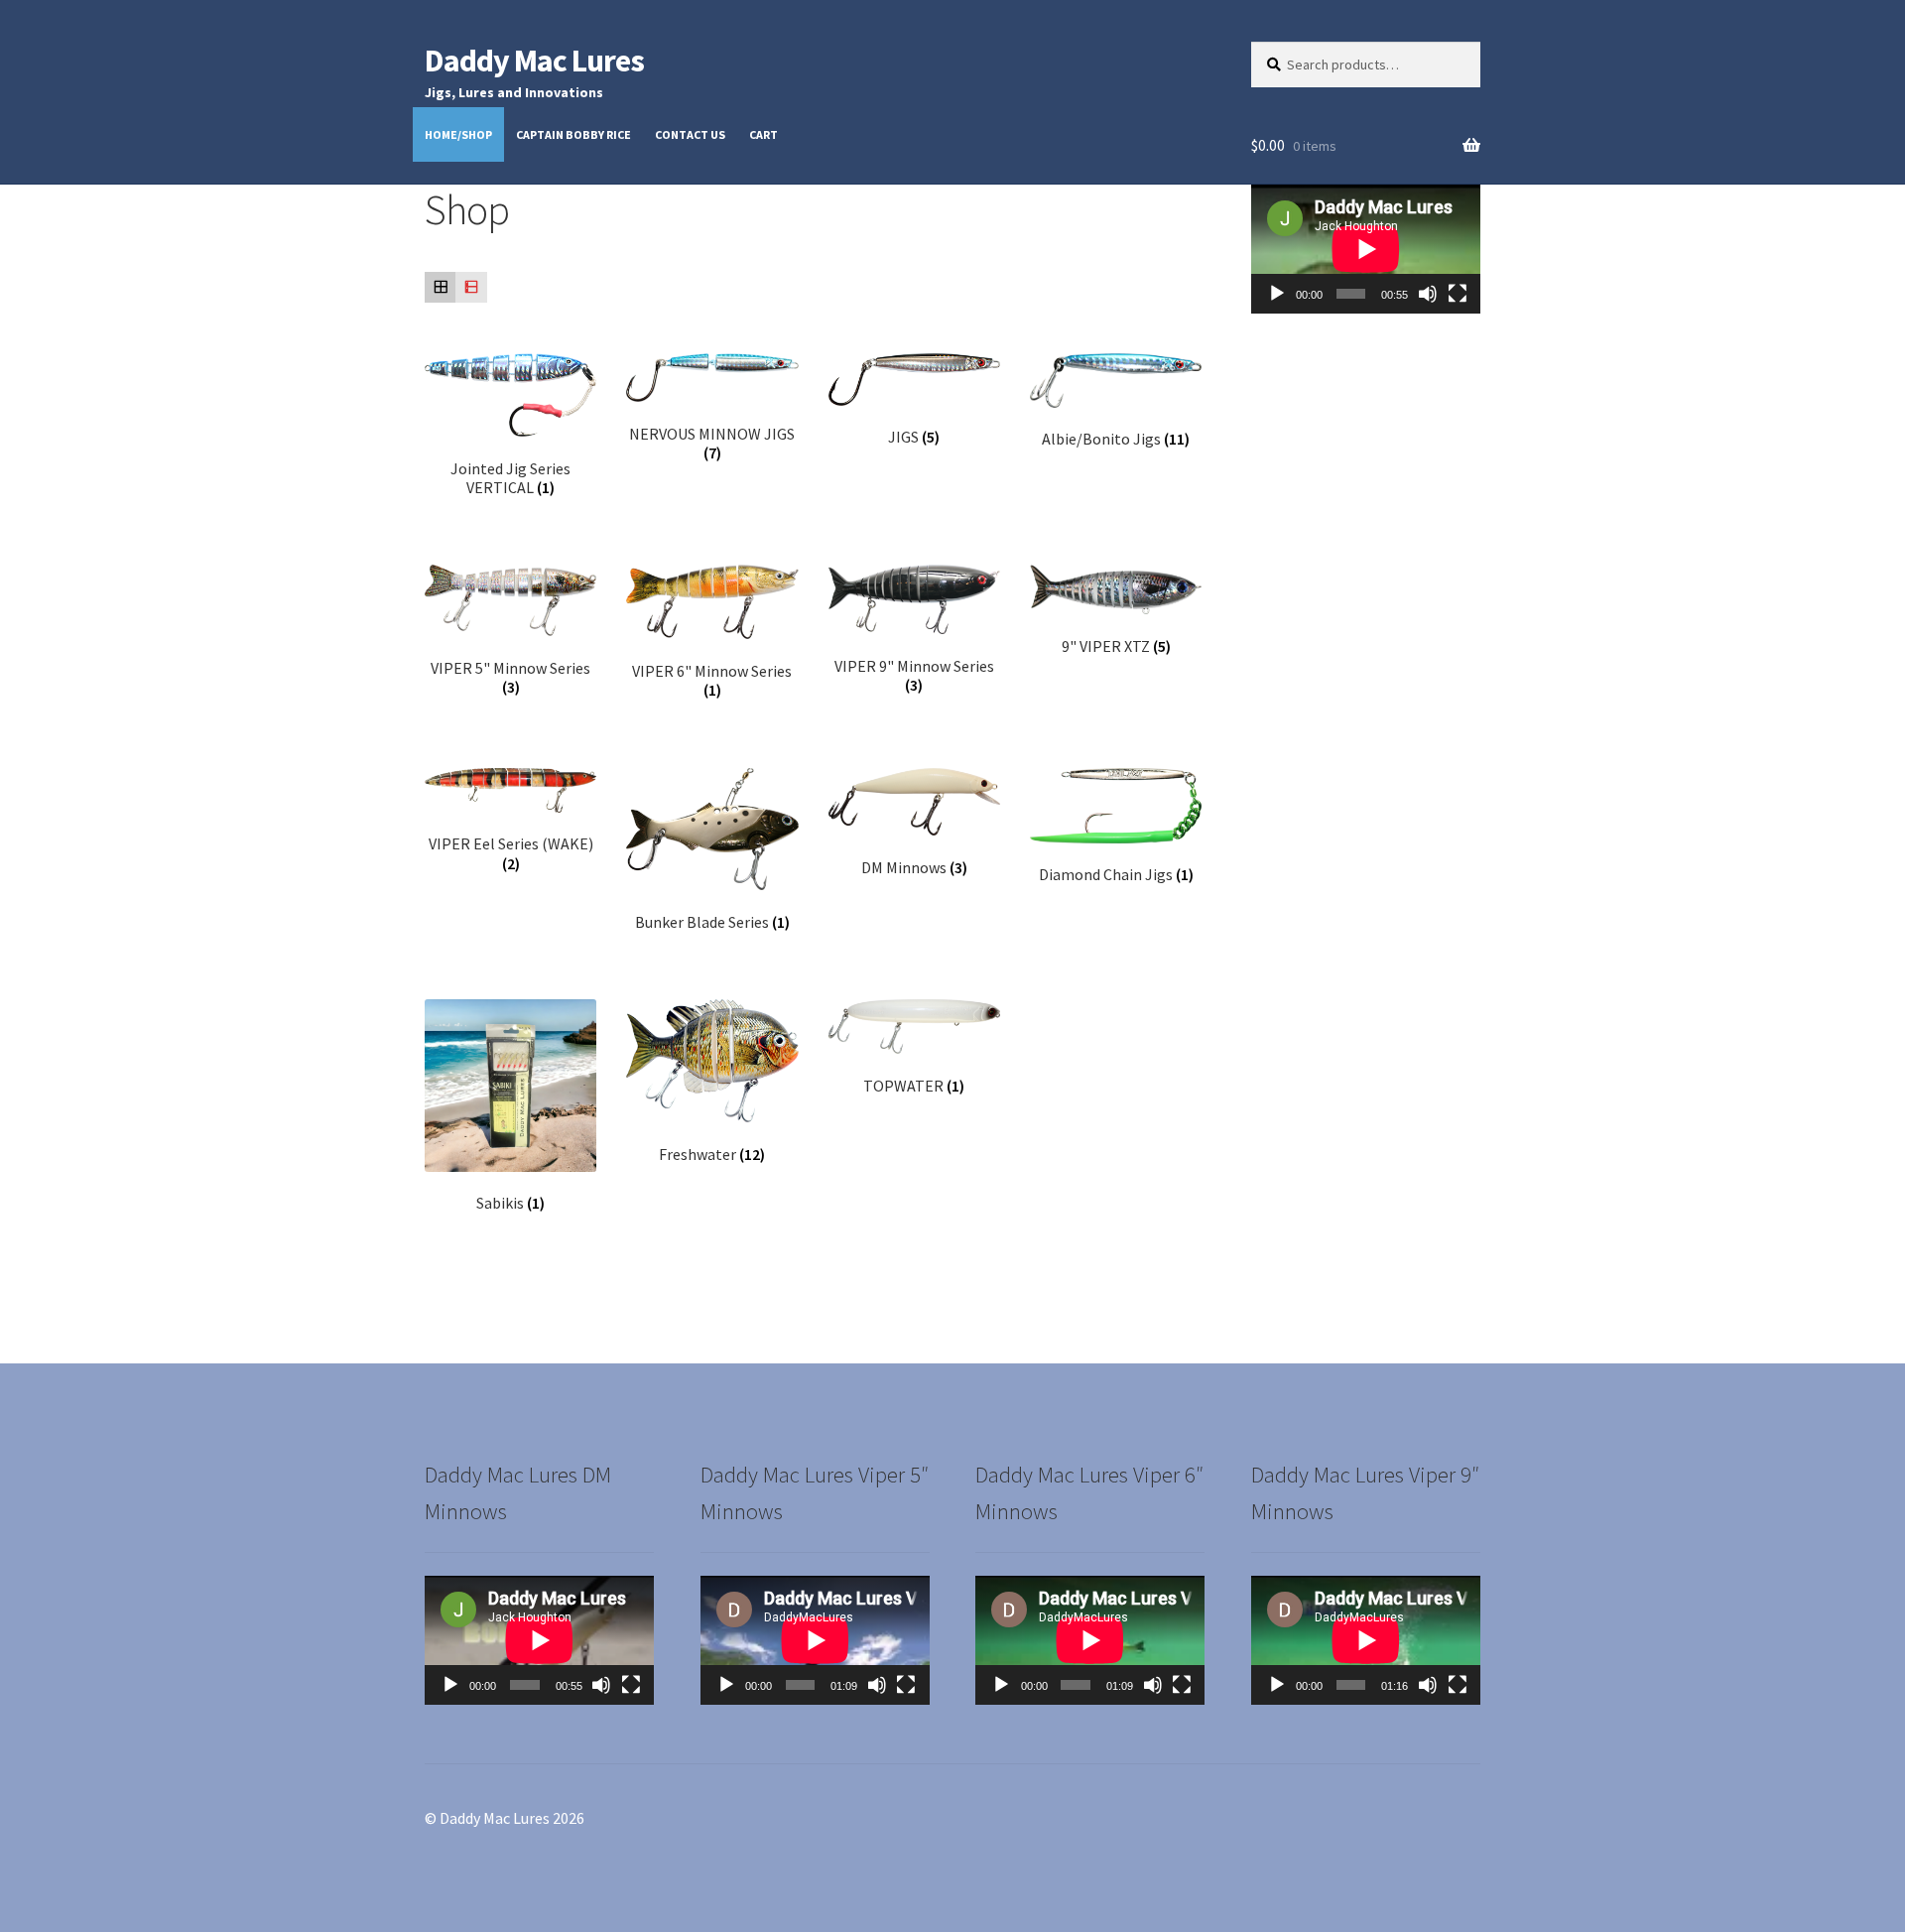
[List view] (471, 287)
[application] (1366, 249)
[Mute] (1428, 294)
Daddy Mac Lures (534, 61)
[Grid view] (440, 287)
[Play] (1277, 294)
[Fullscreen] (1458, 294)
